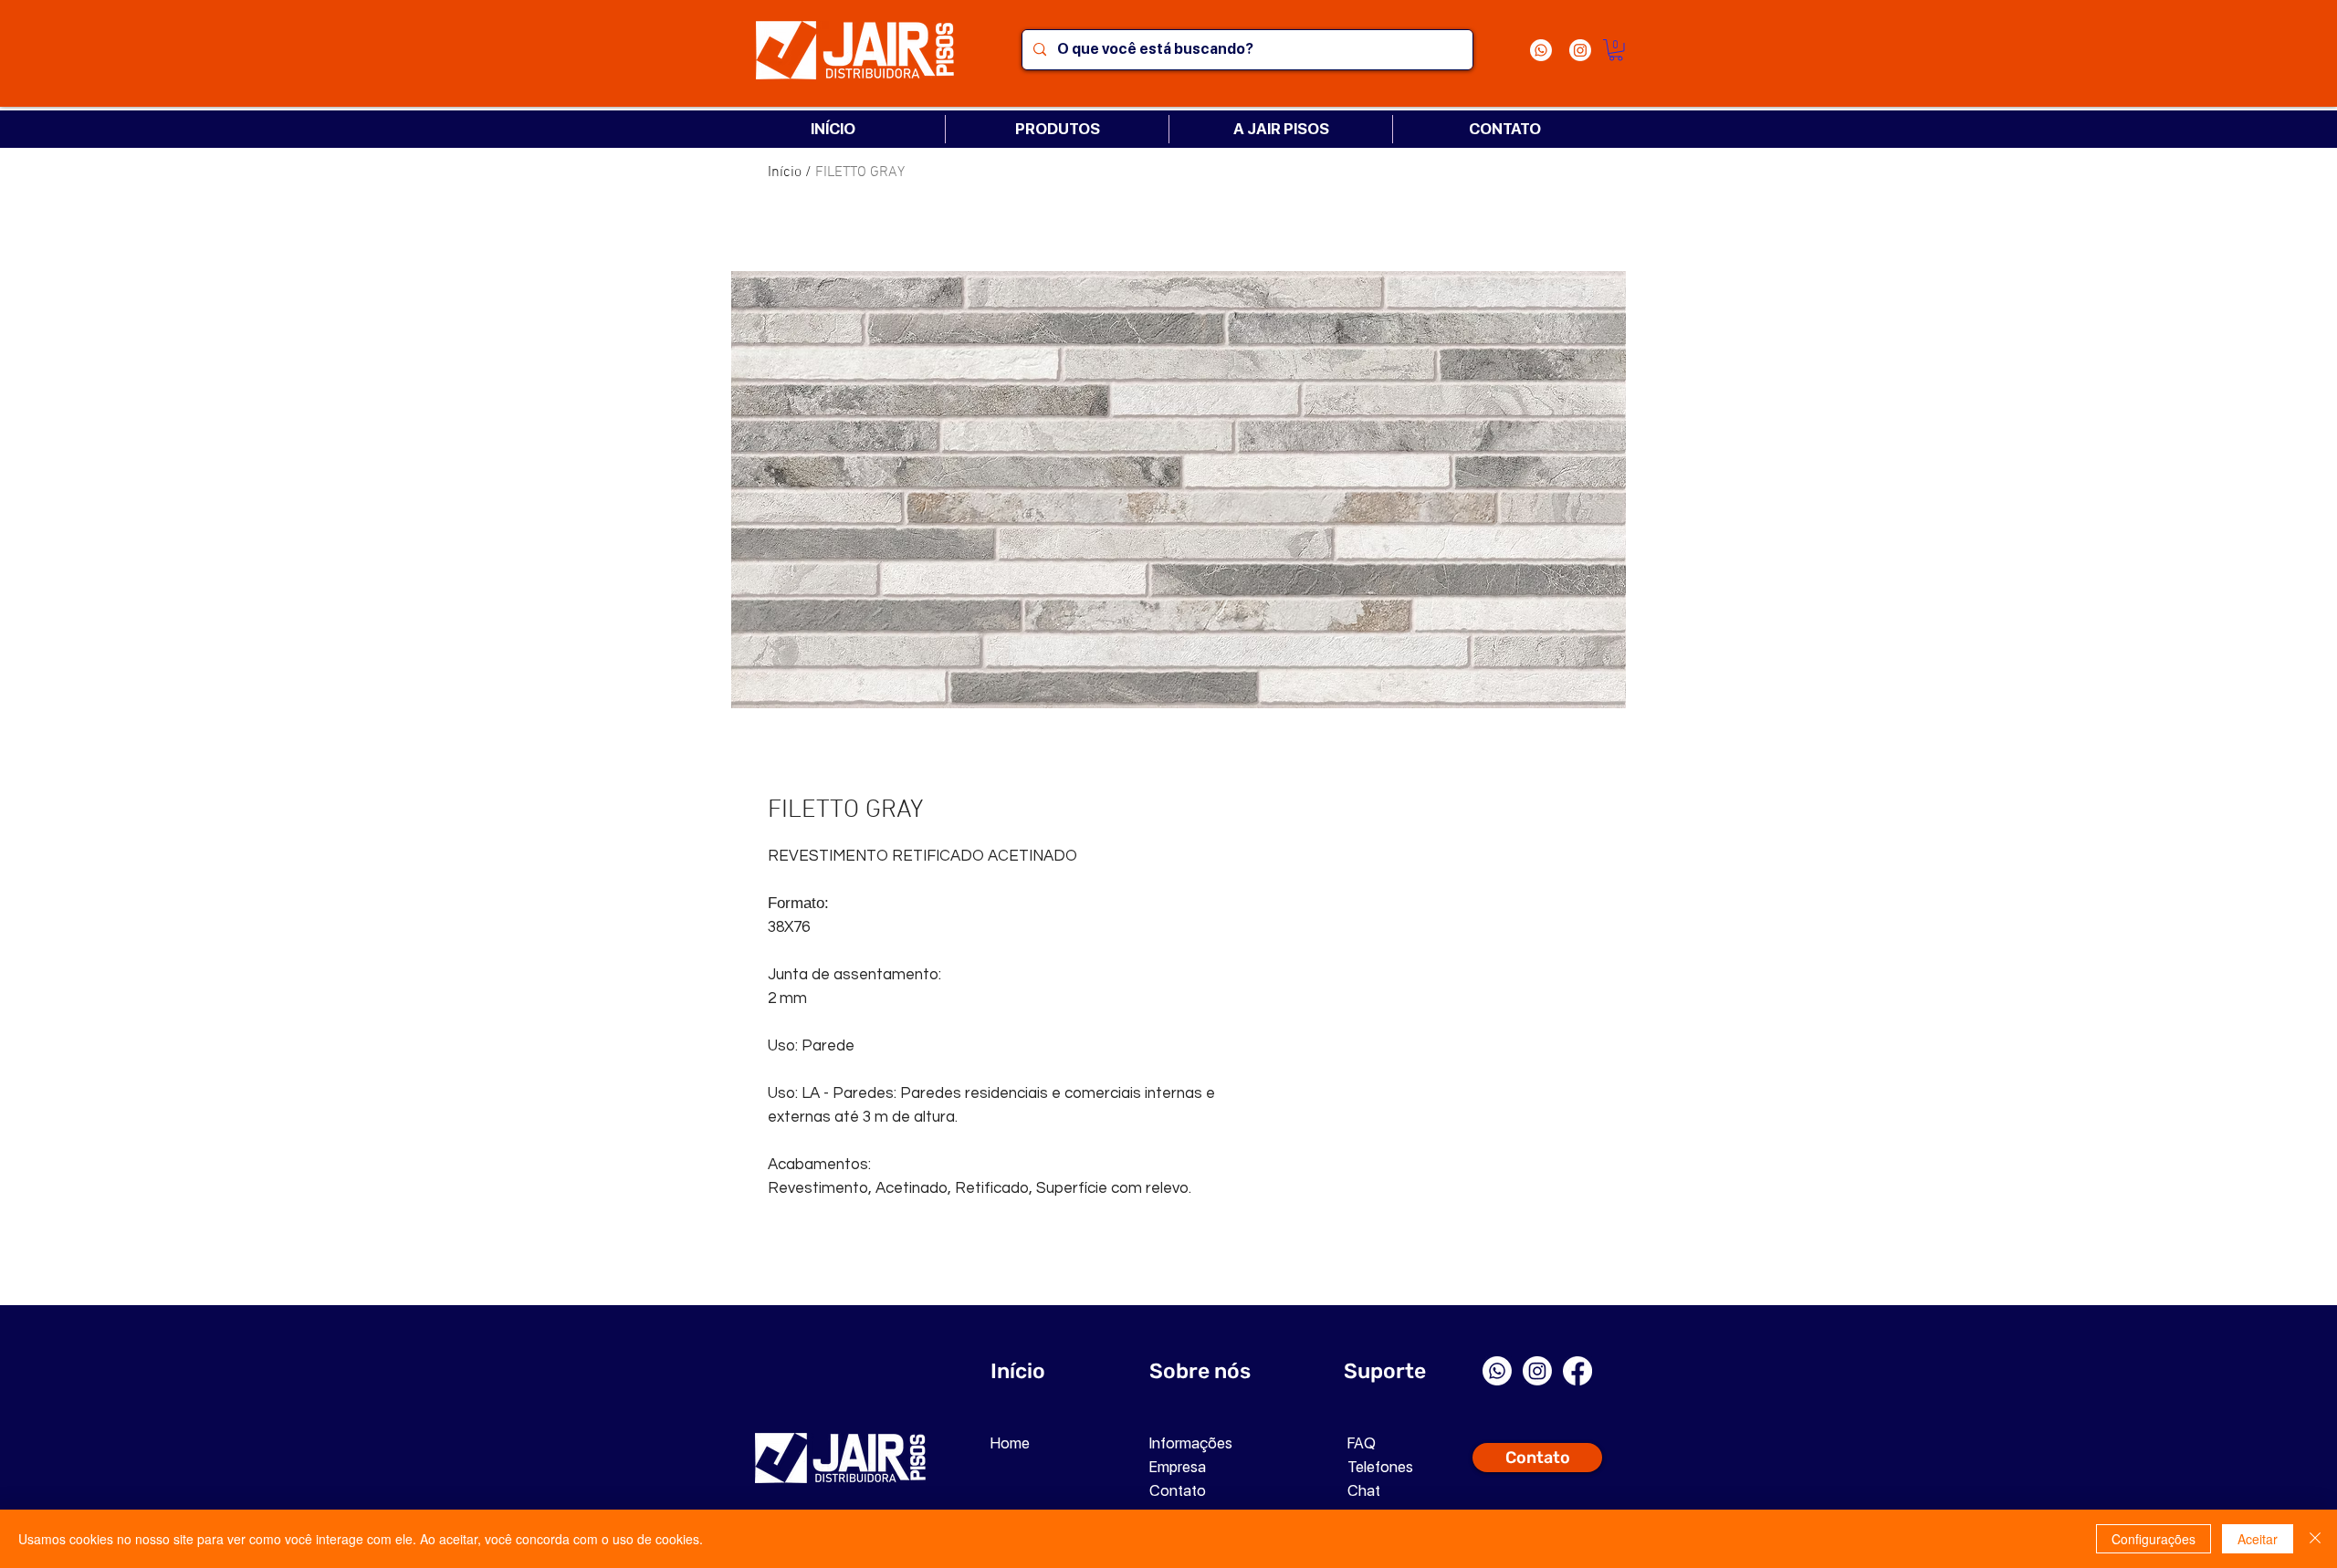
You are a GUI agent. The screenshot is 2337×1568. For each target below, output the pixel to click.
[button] (1616, 50)
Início (785, 172)
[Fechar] (2315, 1539)
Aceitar (2258, 1539)
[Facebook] (1577, 1371)
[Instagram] (1580, 50)
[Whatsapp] (1541, 50)
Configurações (2154, 1539)
